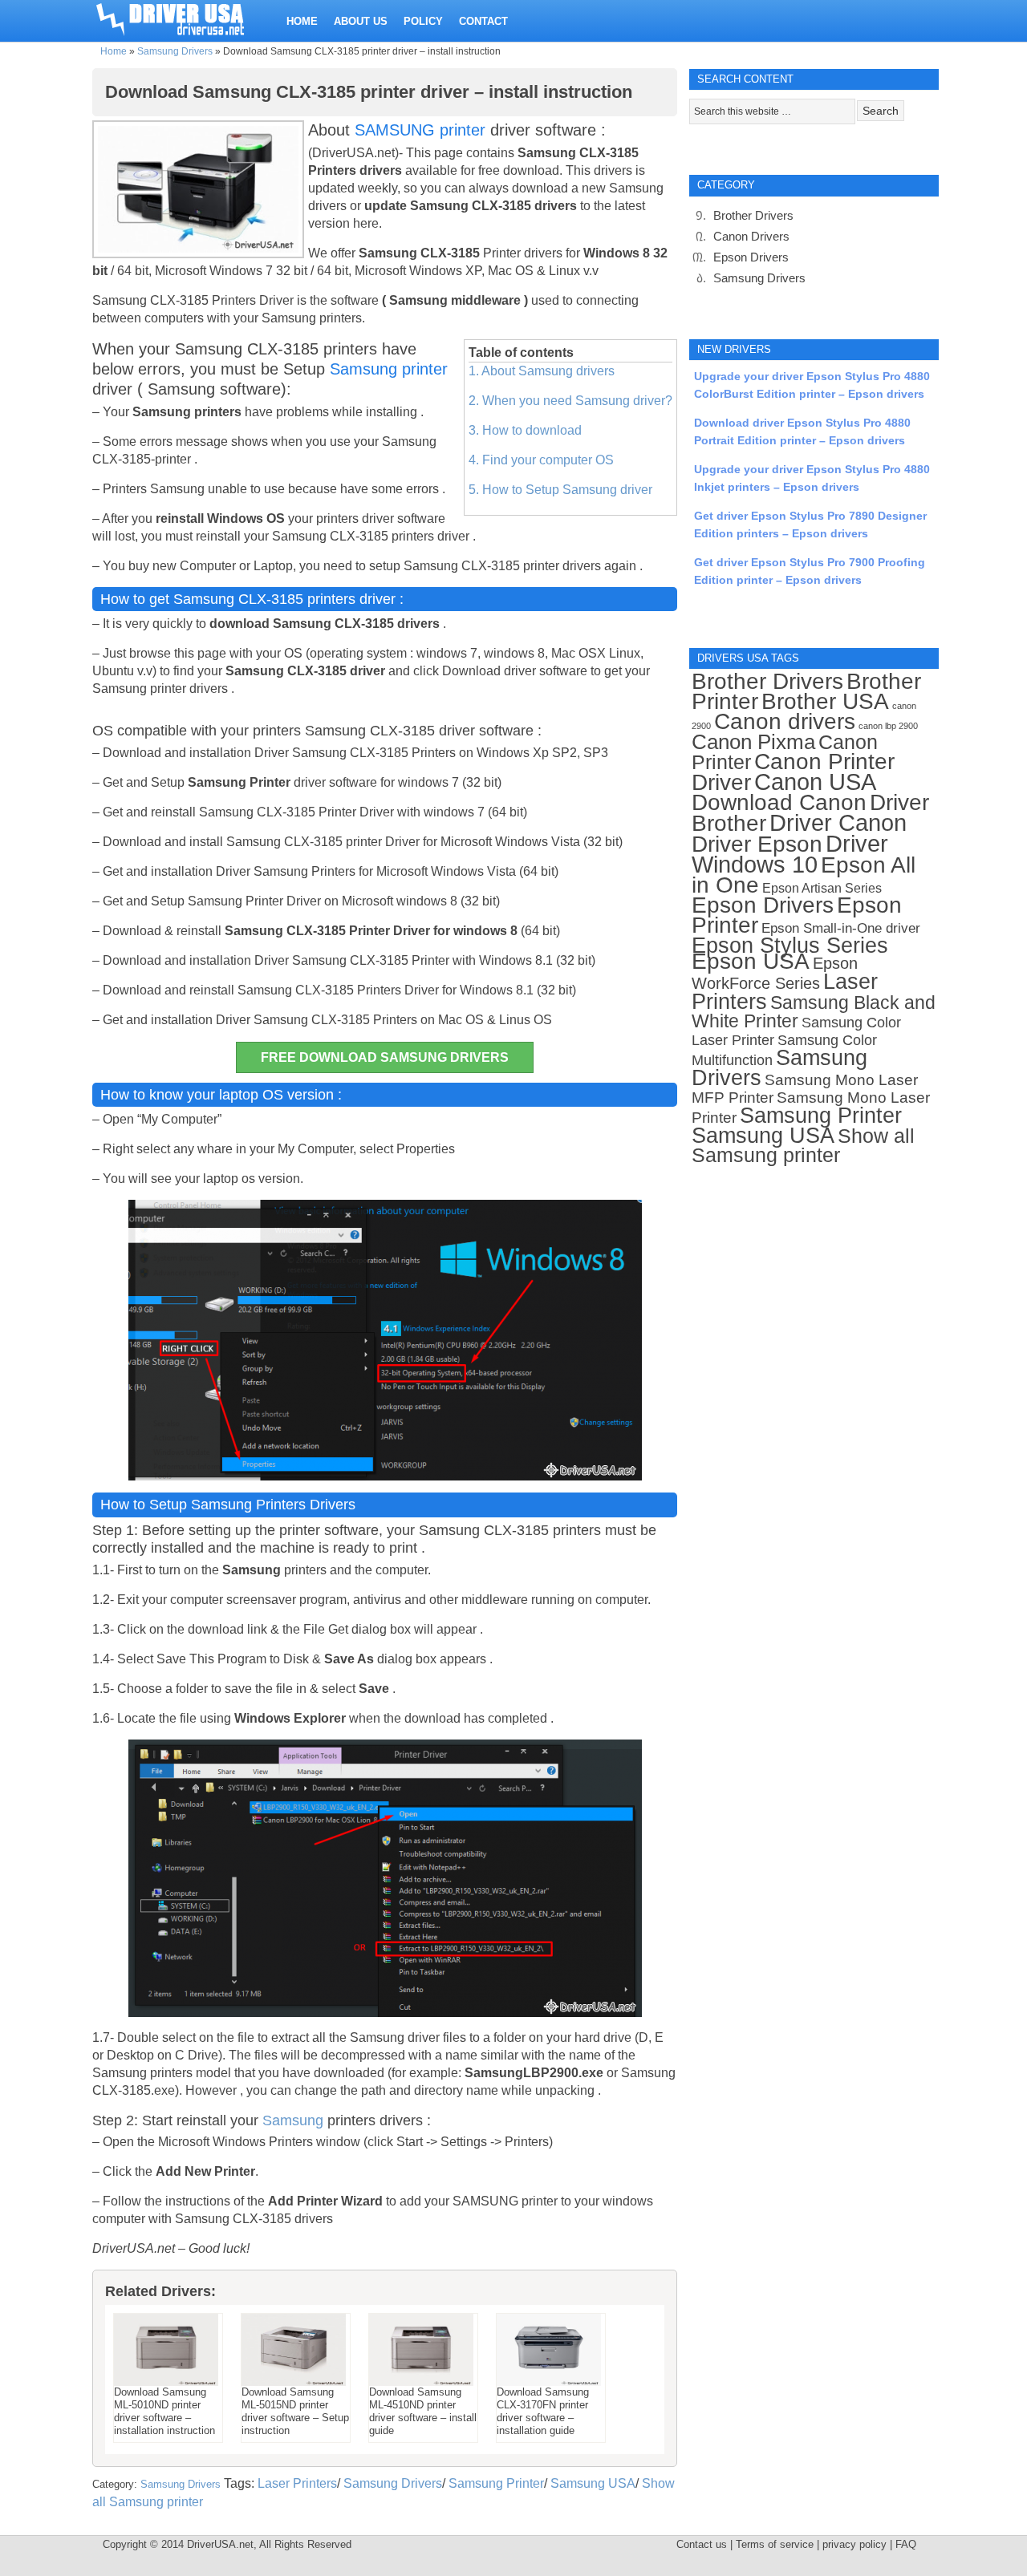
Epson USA (751, 961)
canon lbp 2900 (888, 726)
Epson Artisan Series (822, 888)
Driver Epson (757, 844)
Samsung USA (593, 2483)
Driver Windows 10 (790, 854)
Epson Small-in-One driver (841, 928)
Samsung (293, 2120)
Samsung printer (389, 369)
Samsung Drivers (175, 51)
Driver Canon (838, 823)
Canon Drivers (751, 236)
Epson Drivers (751, 257)
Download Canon (779, 802)
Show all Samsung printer (803, 1146)
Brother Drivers (753, 215)
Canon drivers (785, 721)
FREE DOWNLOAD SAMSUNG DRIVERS (385, 1057)
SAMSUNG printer (420, 130)
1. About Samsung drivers (542, 371)
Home (114, 51)
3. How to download (525, 430)
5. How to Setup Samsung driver (560, 490)
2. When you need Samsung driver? (570, 401)
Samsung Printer (496, 2483)
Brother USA (825, 701)
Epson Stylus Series (790, 945)
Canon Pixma (753, 742)
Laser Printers (297, 2483)
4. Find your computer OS (541, 460)
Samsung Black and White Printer (814, 1012)
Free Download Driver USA (185, 18)
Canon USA (815, 782)
